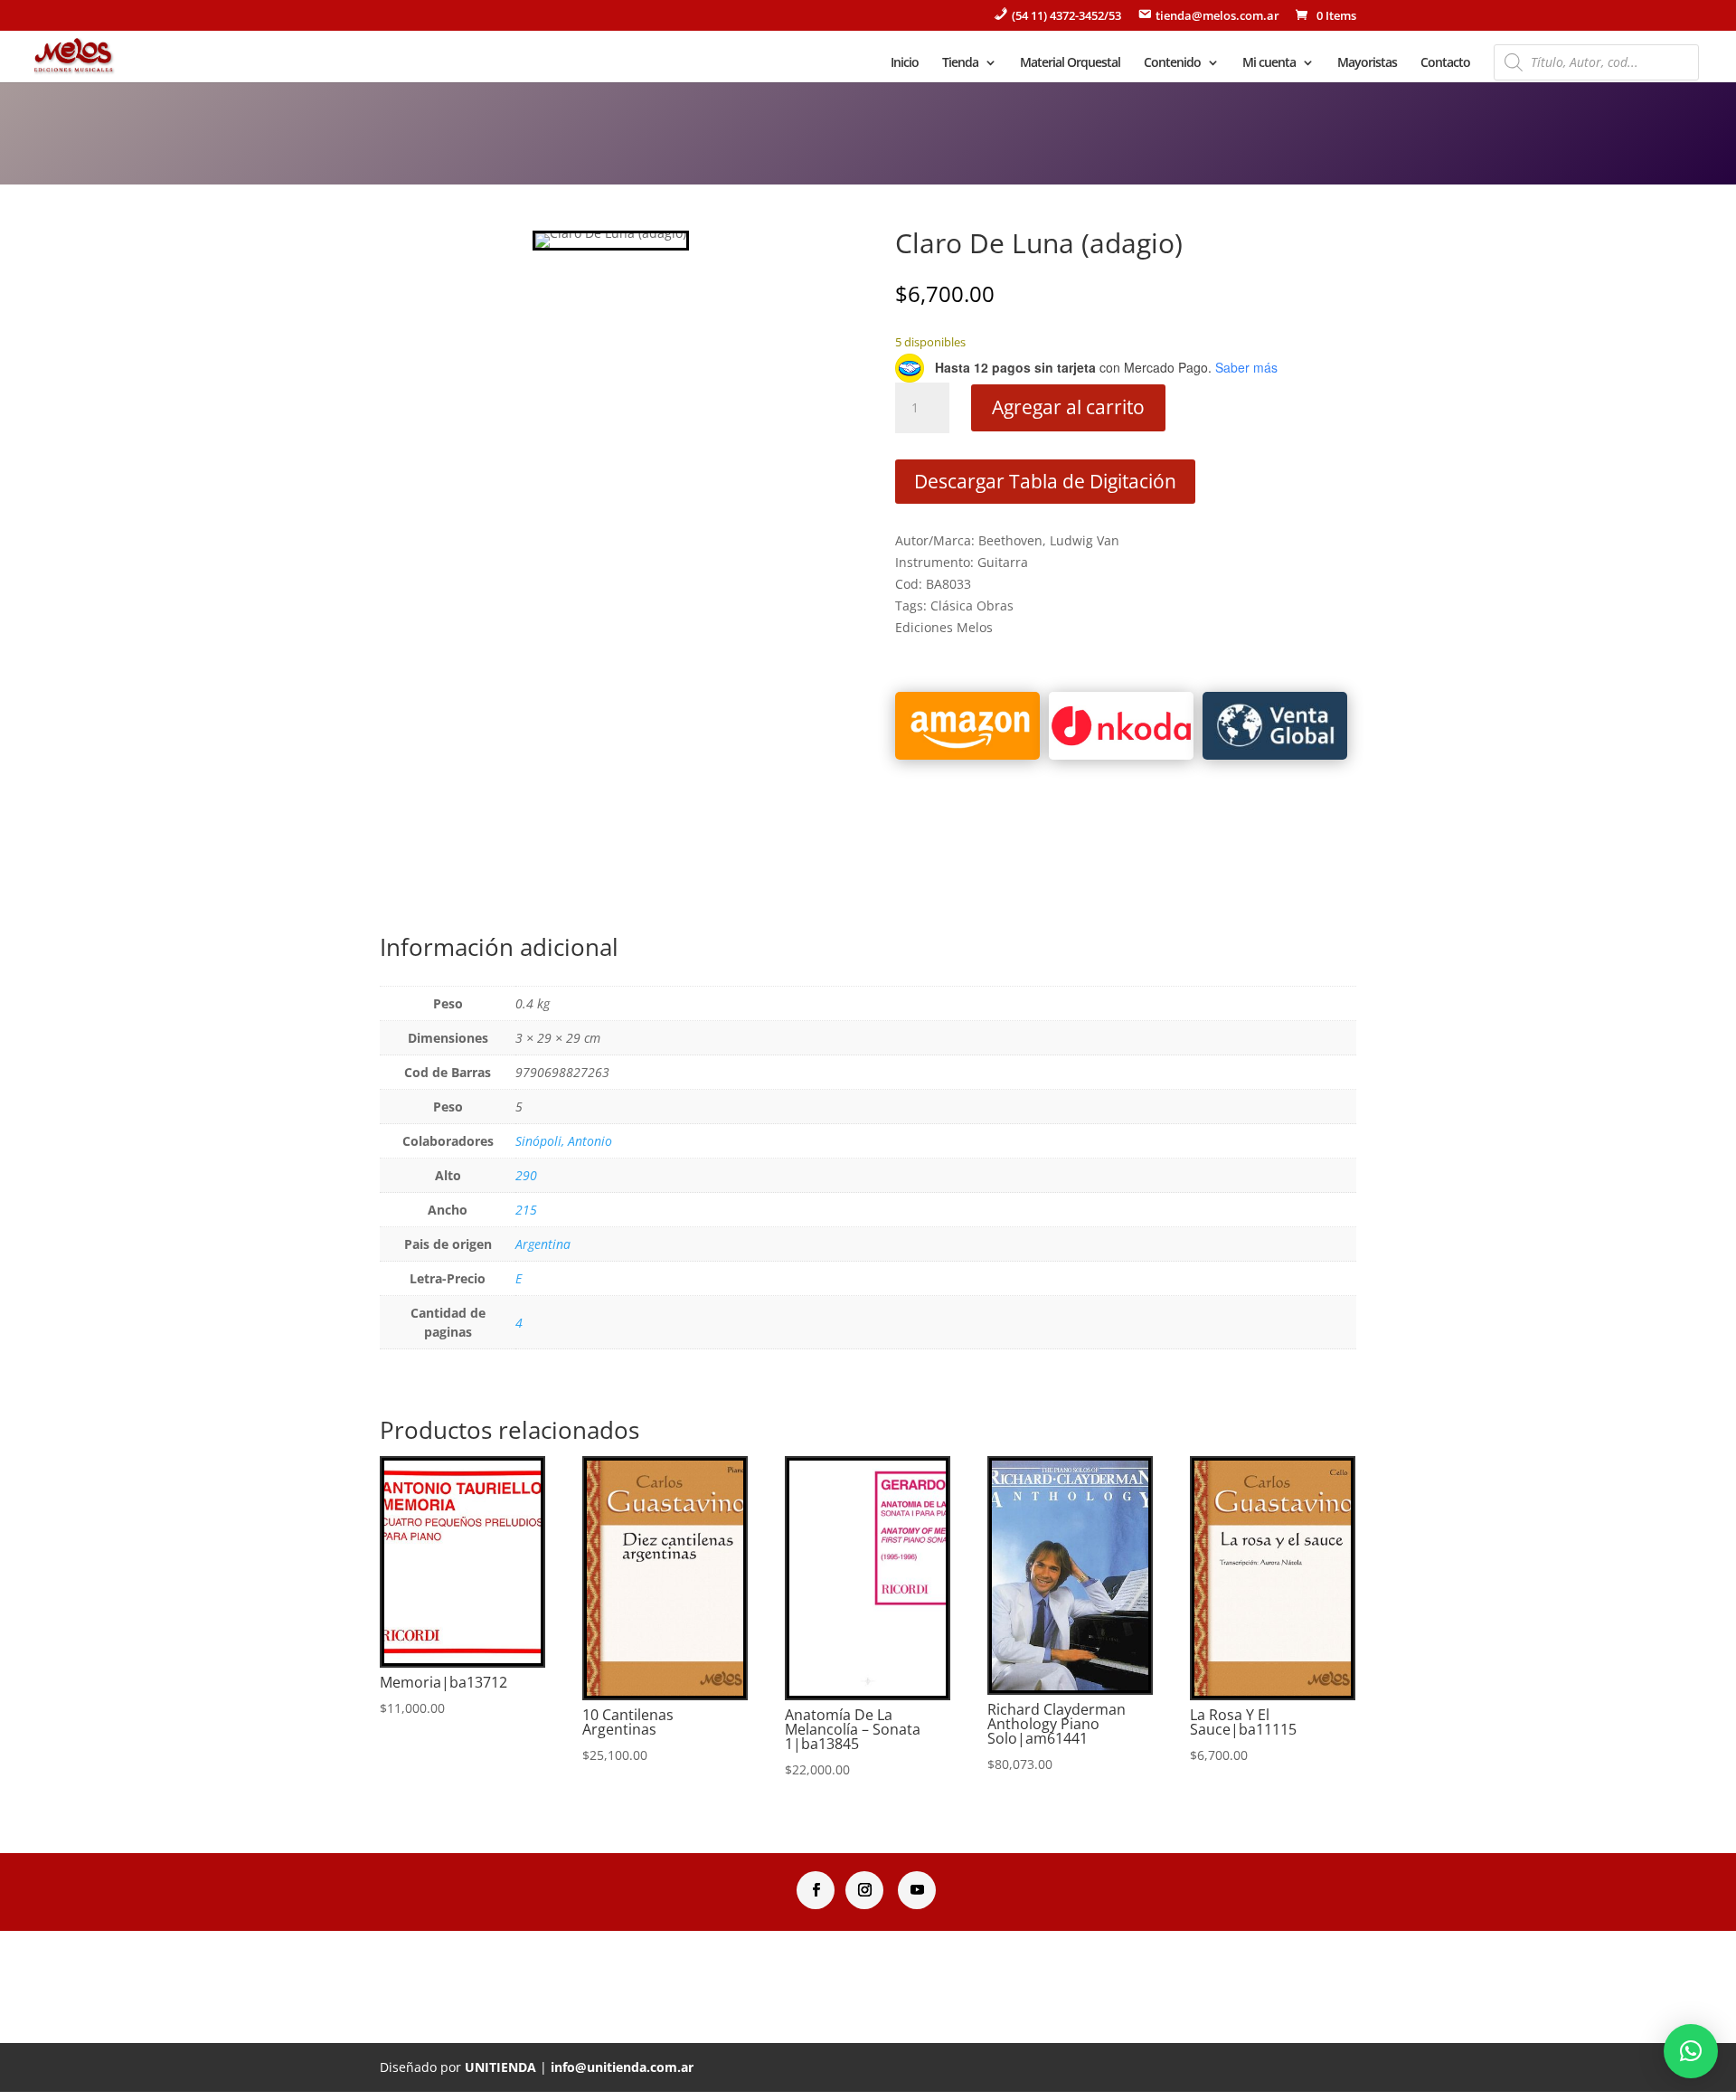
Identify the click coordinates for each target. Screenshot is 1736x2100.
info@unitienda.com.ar (622, 2067)
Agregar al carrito (1068, 407)
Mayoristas (1367, 63)
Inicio (905, 63)
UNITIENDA (500, 2067)
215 (526, 1210)
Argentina (543, 1244)
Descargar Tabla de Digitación (1045, 481)
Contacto (1445, 63)
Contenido (1172, 63)
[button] (1691, 2051)
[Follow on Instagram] (864, 1890)
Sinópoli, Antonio (564, 1141)
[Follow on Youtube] (917, 1890)
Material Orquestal (1070, 63)
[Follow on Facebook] (816, 1890)
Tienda (960, 63)
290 (526, 1175)
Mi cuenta (1269, 63)
